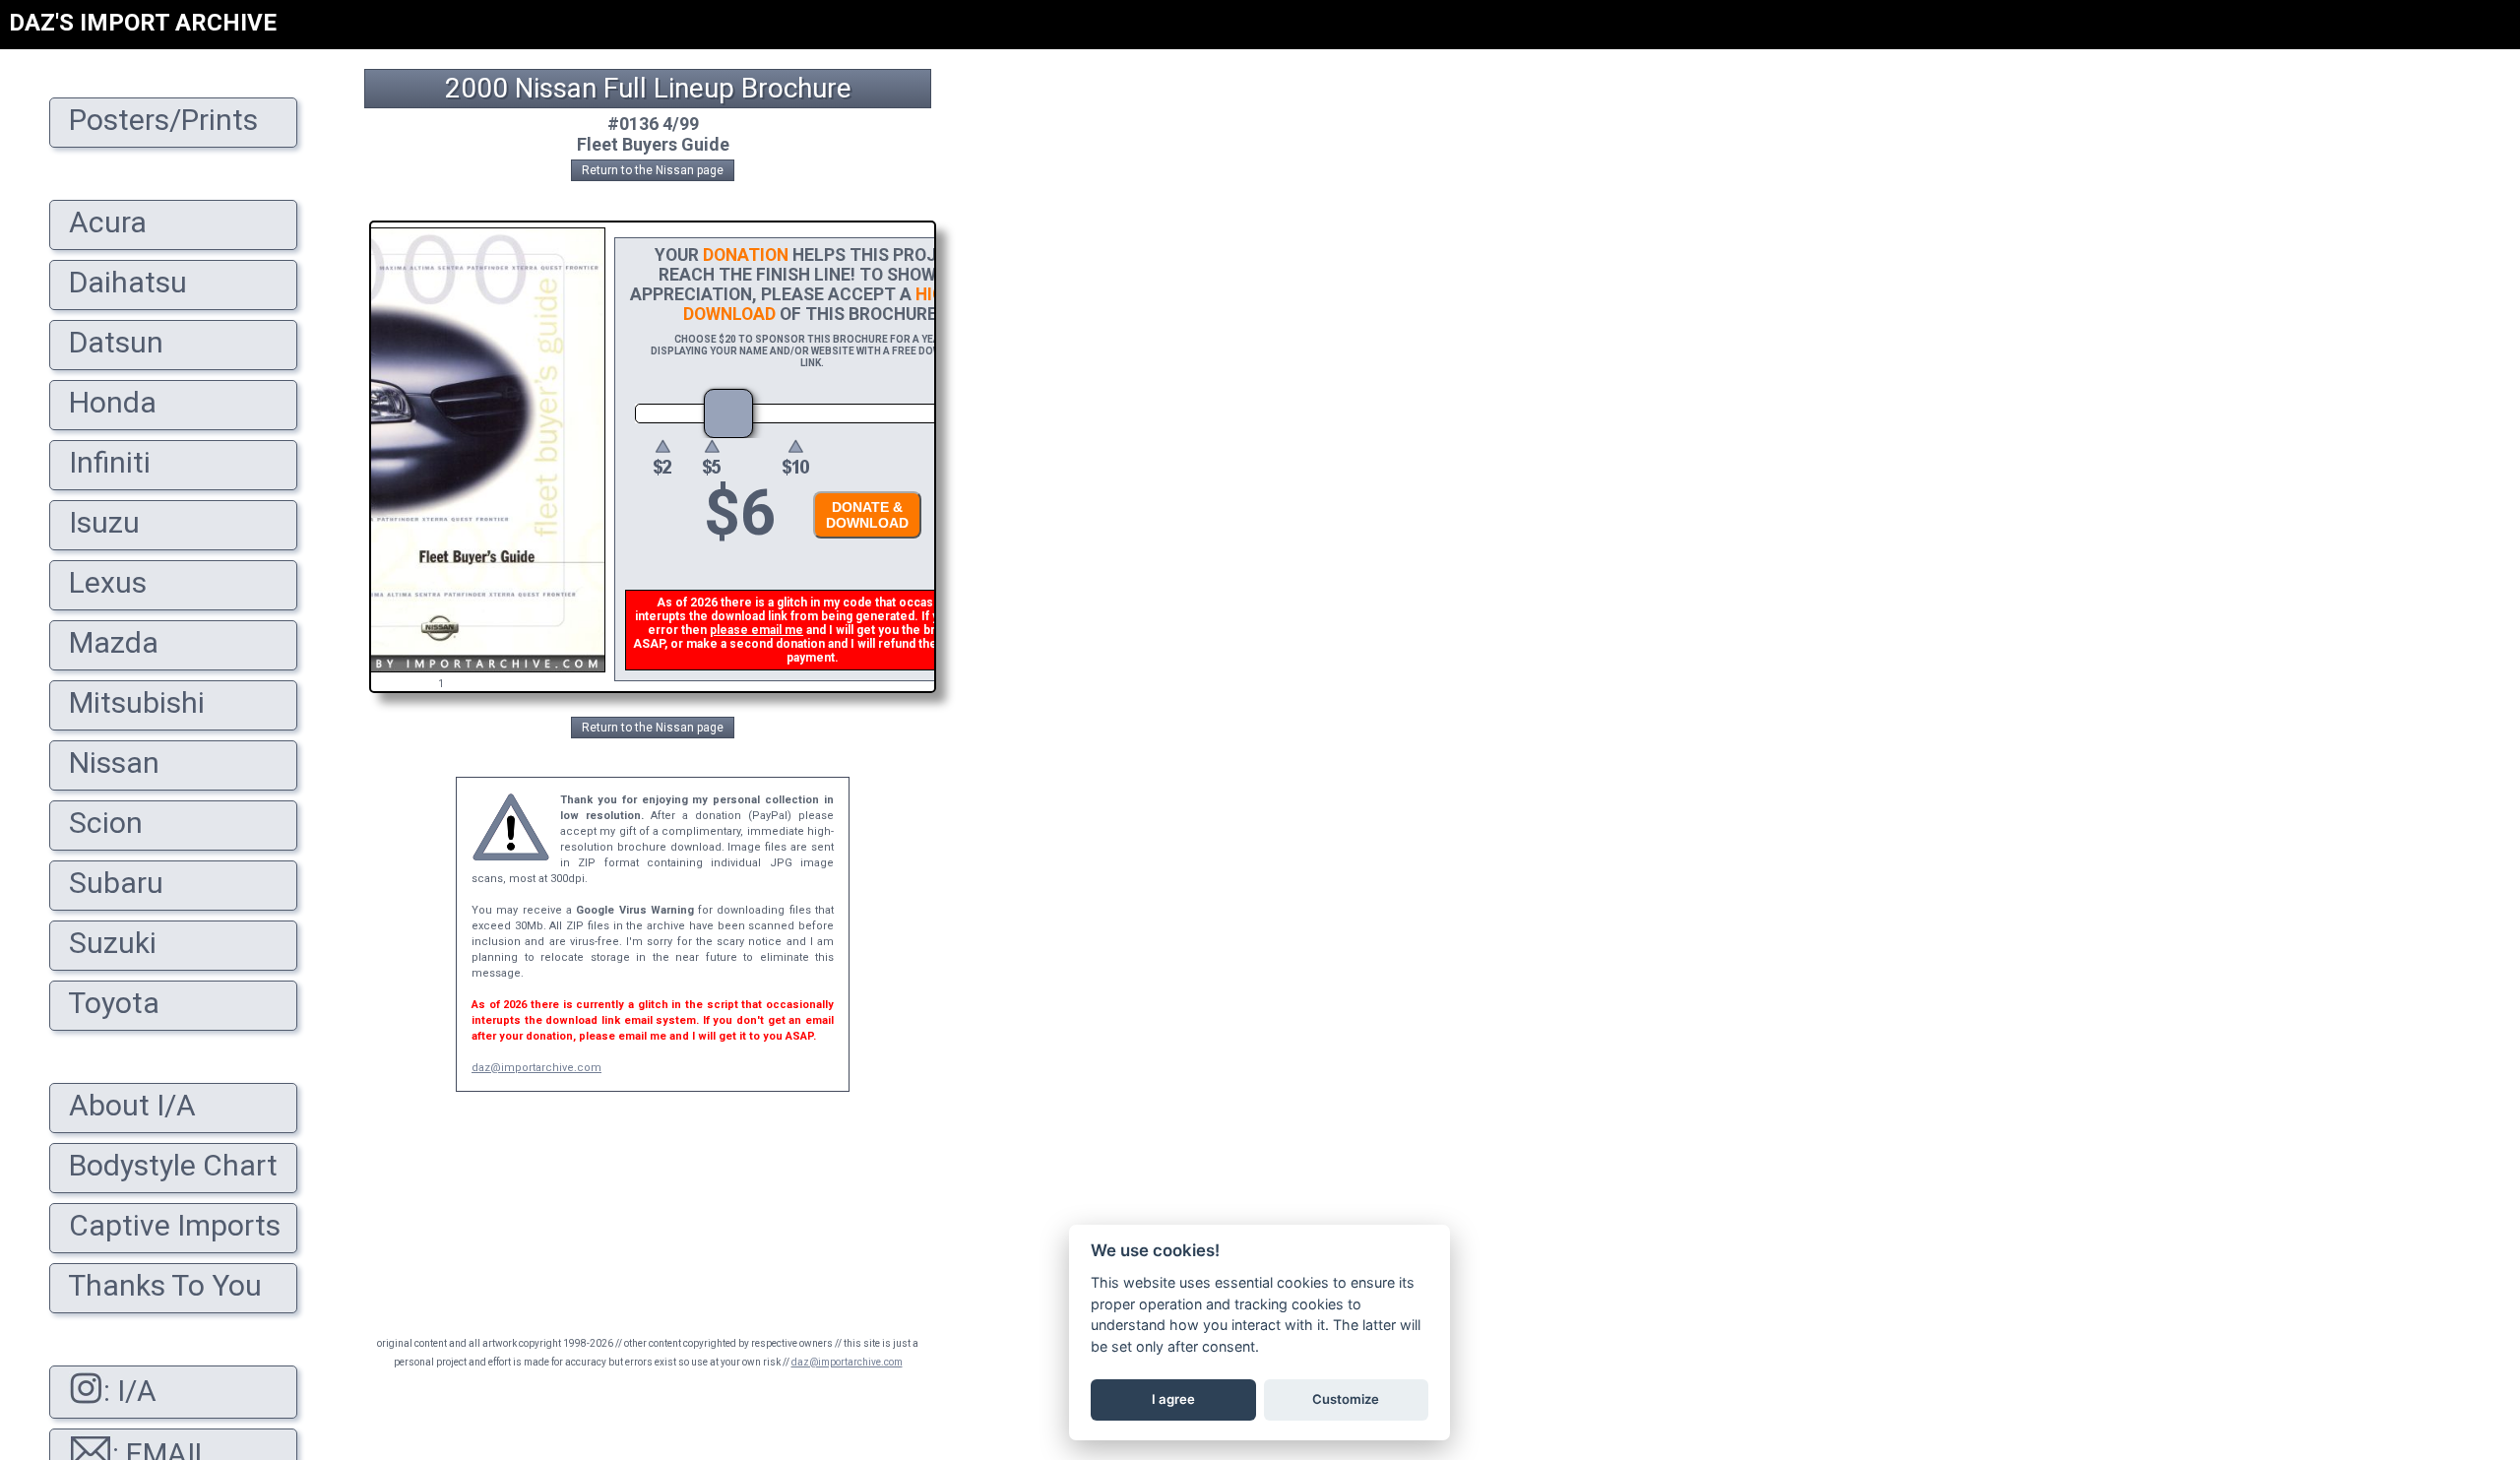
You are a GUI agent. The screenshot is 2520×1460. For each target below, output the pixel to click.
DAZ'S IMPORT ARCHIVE (143, 23)
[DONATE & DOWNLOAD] (862, 544)
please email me (756, 630)
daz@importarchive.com (536, 1068)
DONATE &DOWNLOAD (867, 515)
